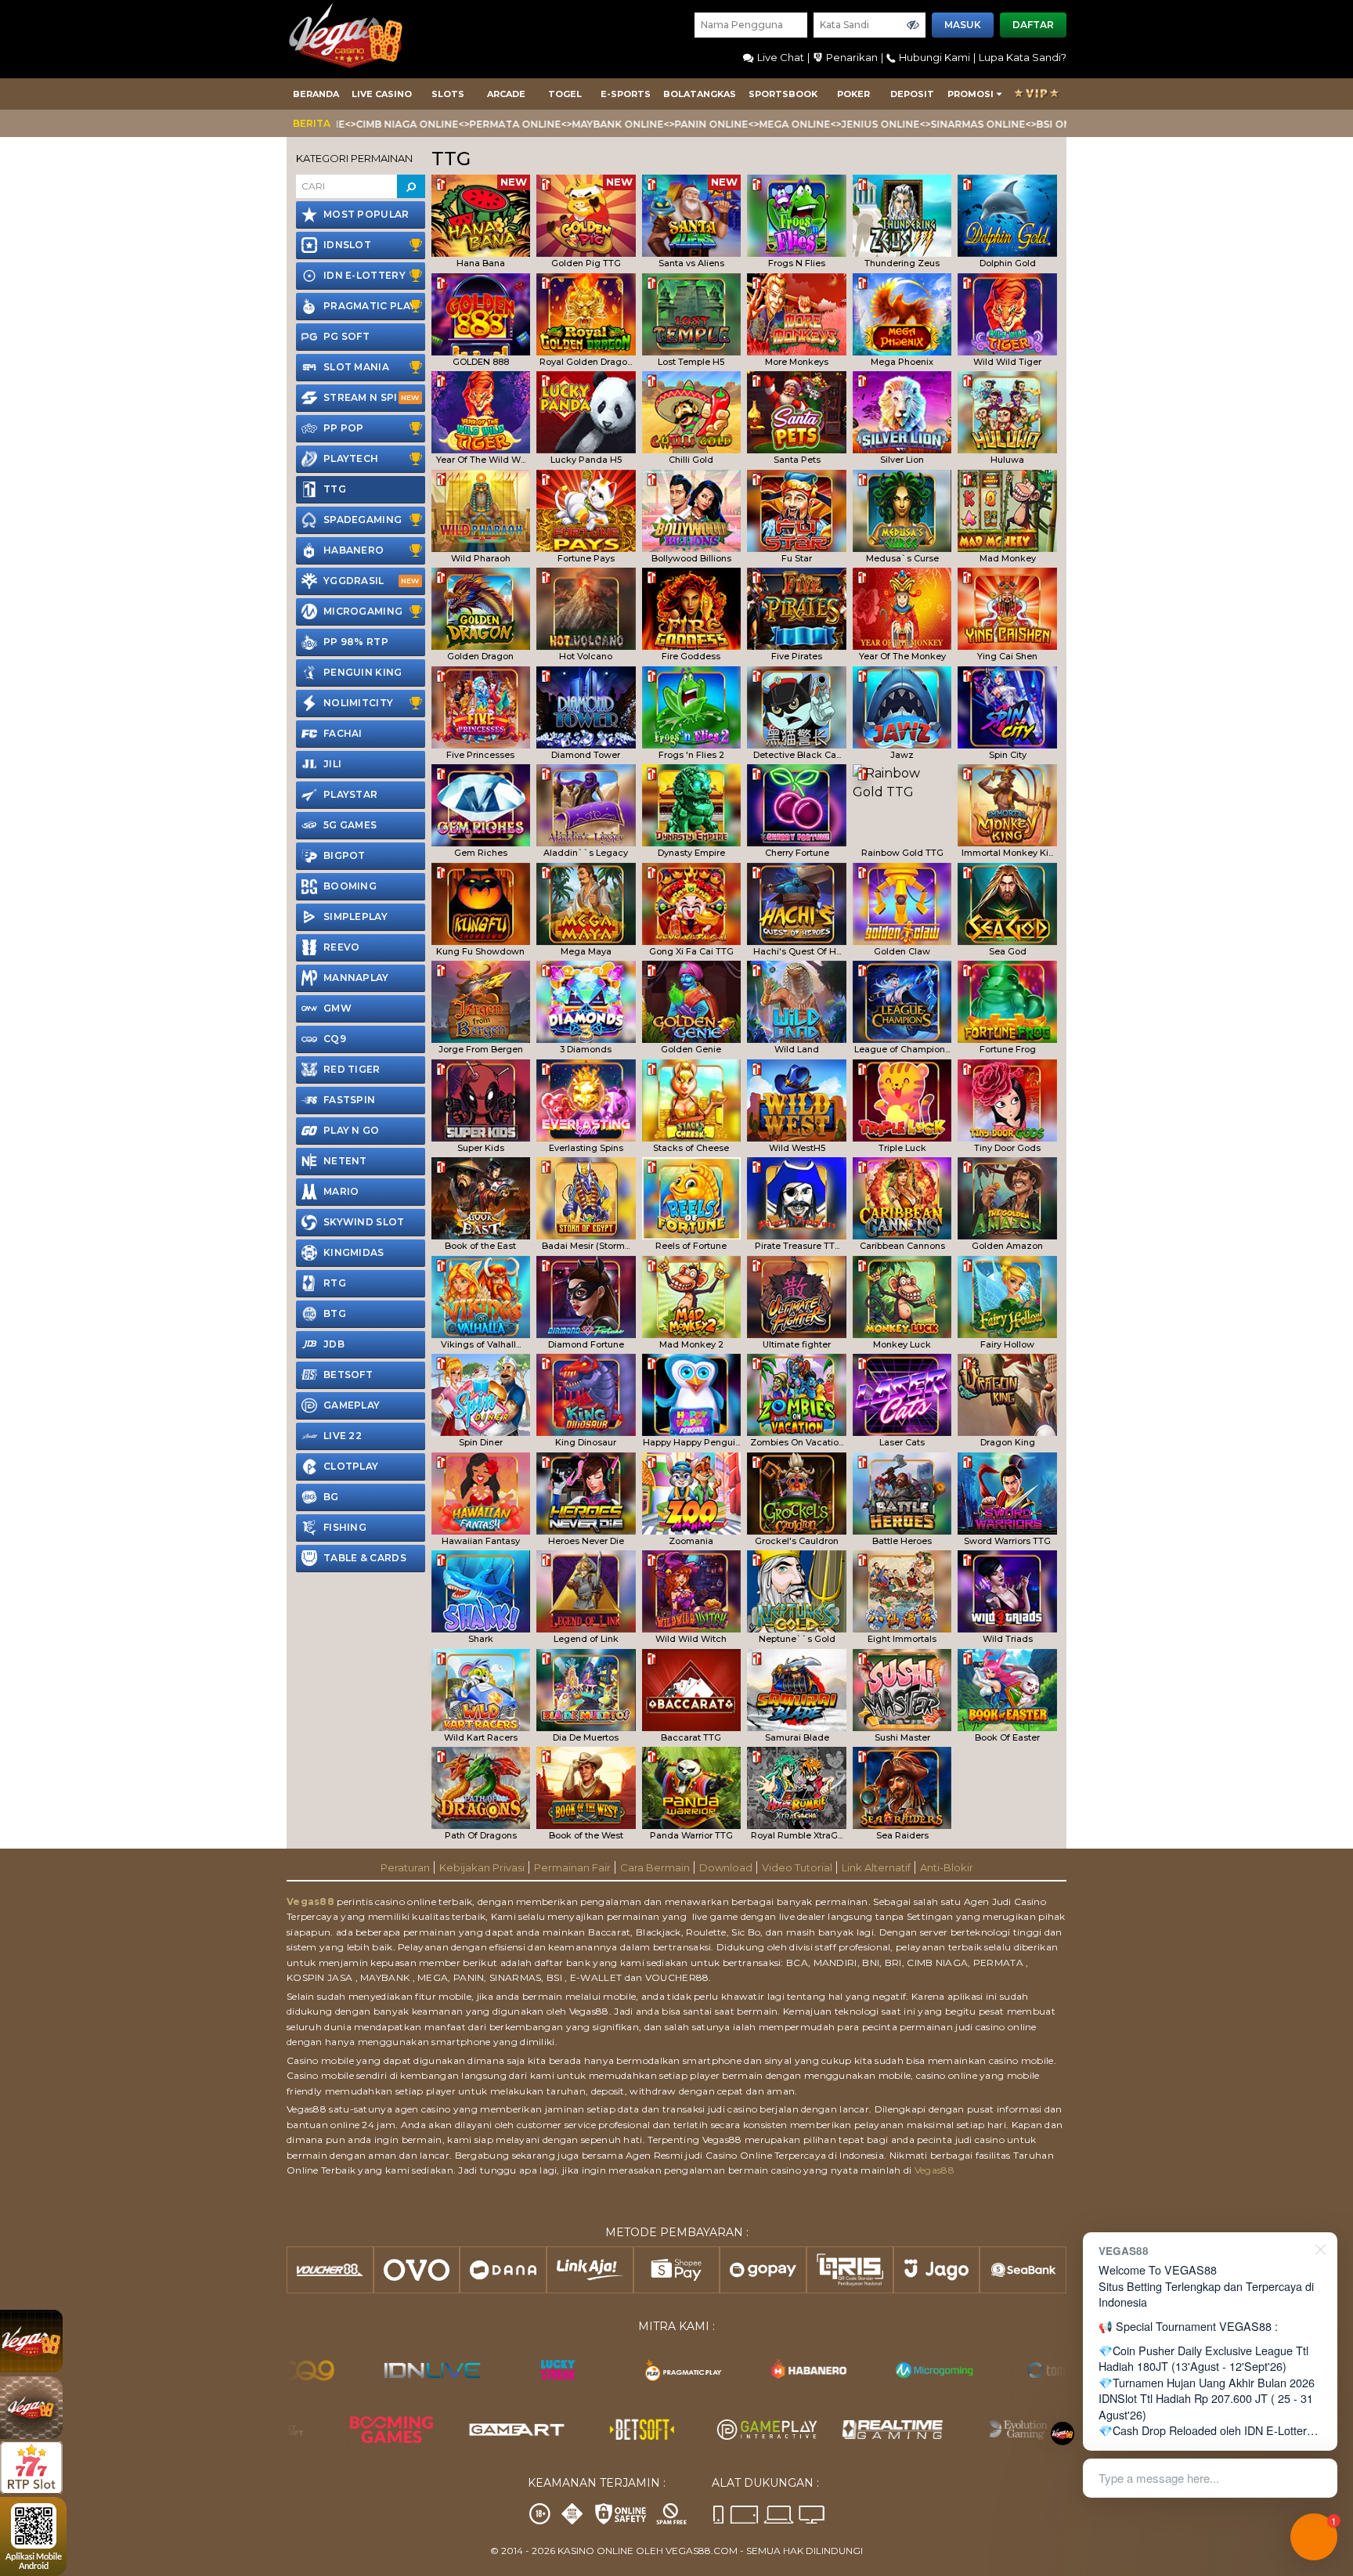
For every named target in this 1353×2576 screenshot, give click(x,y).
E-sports (626, 94)
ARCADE (506, 94)
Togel (565, 94)
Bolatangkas (700, 94)
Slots (448, 94)
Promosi (971, 94)
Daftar (1033, 25)
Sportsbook (783, 94)
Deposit (912, 94)
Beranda (316, 94)
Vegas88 (310, 1901)
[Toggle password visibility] (913, 25)
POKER (853, 94)
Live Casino (382, 94)
